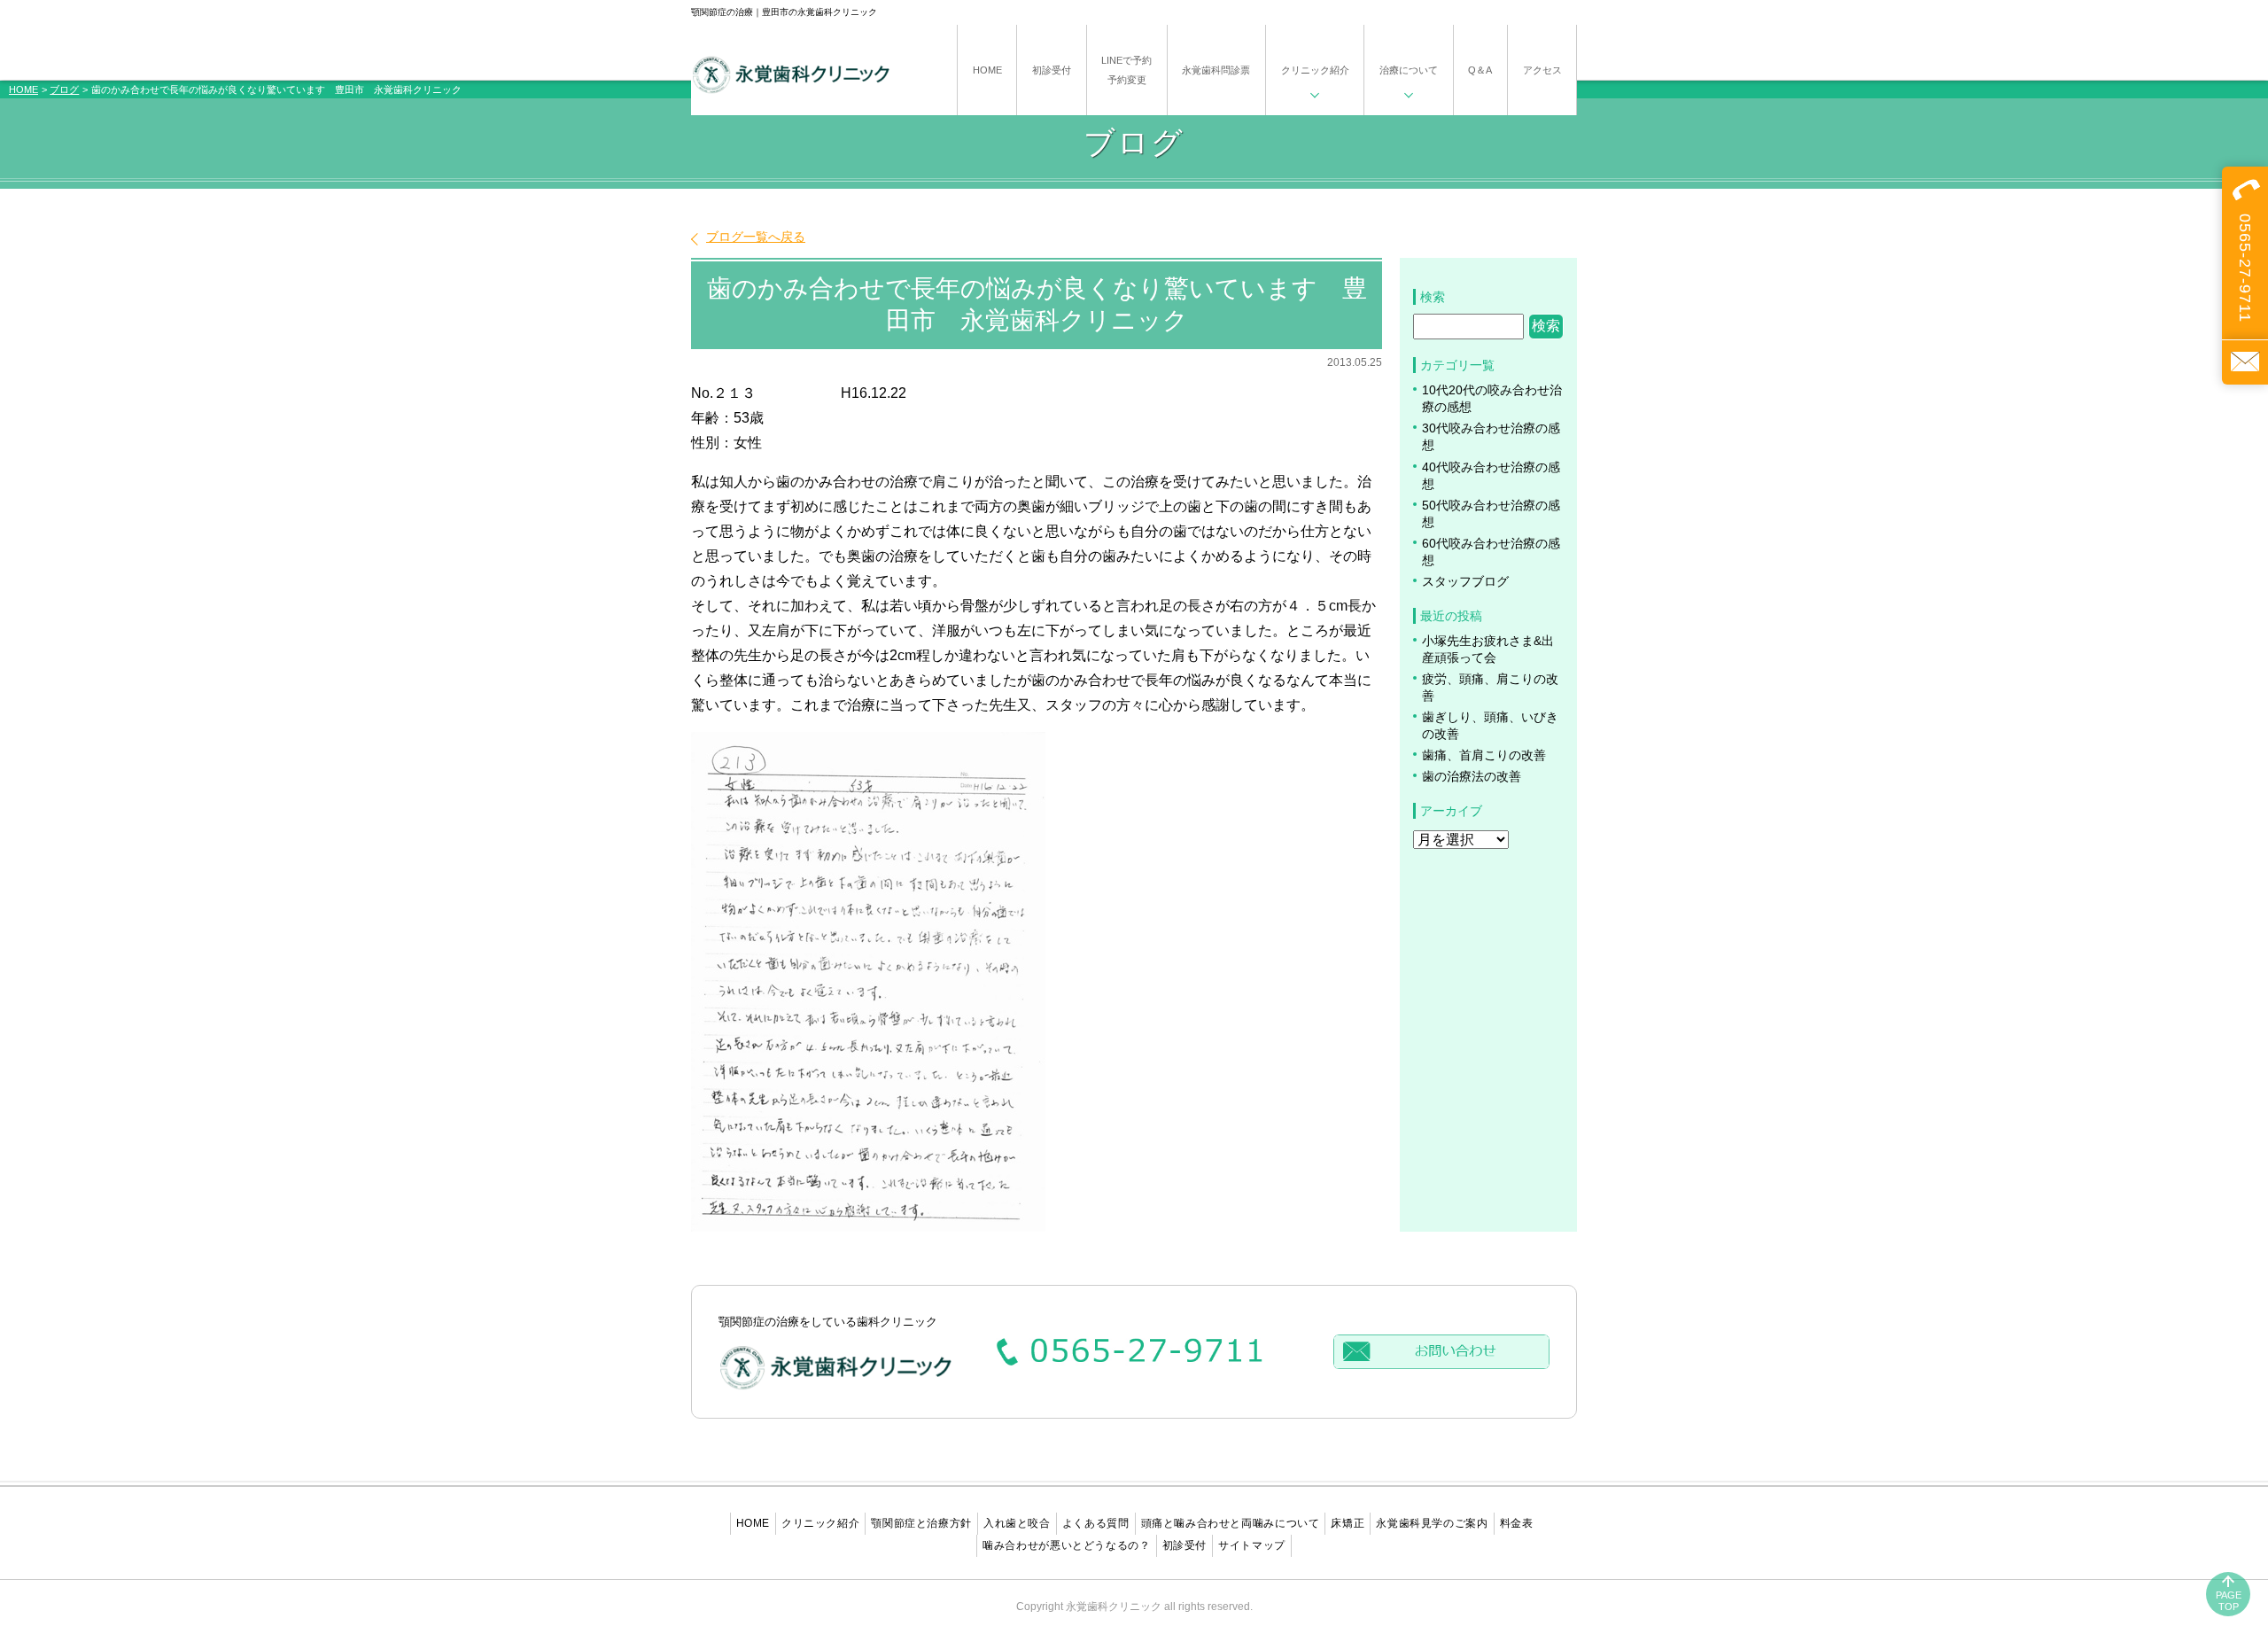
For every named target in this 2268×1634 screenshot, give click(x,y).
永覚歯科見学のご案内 (1432, 1523)
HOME (23, 89)
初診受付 (1185, 1545)
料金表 (1517, 1523)
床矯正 (1348, 1523)
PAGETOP (2229, 1601)
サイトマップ (1252, 1545)
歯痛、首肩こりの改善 (1484, 755)
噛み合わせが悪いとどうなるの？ (1066, 1545)
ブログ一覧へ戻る (756, 237)
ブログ (64, 89)
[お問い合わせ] (2245, 362)
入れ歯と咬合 (1017, 1523)
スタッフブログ (1465, 582)
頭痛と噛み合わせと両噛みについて (1231, 1523)
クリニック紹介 (820, 1523)
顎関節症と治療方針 (921, 1523)
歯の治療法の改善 (1472, 777)
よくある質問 (1096, 1523)
